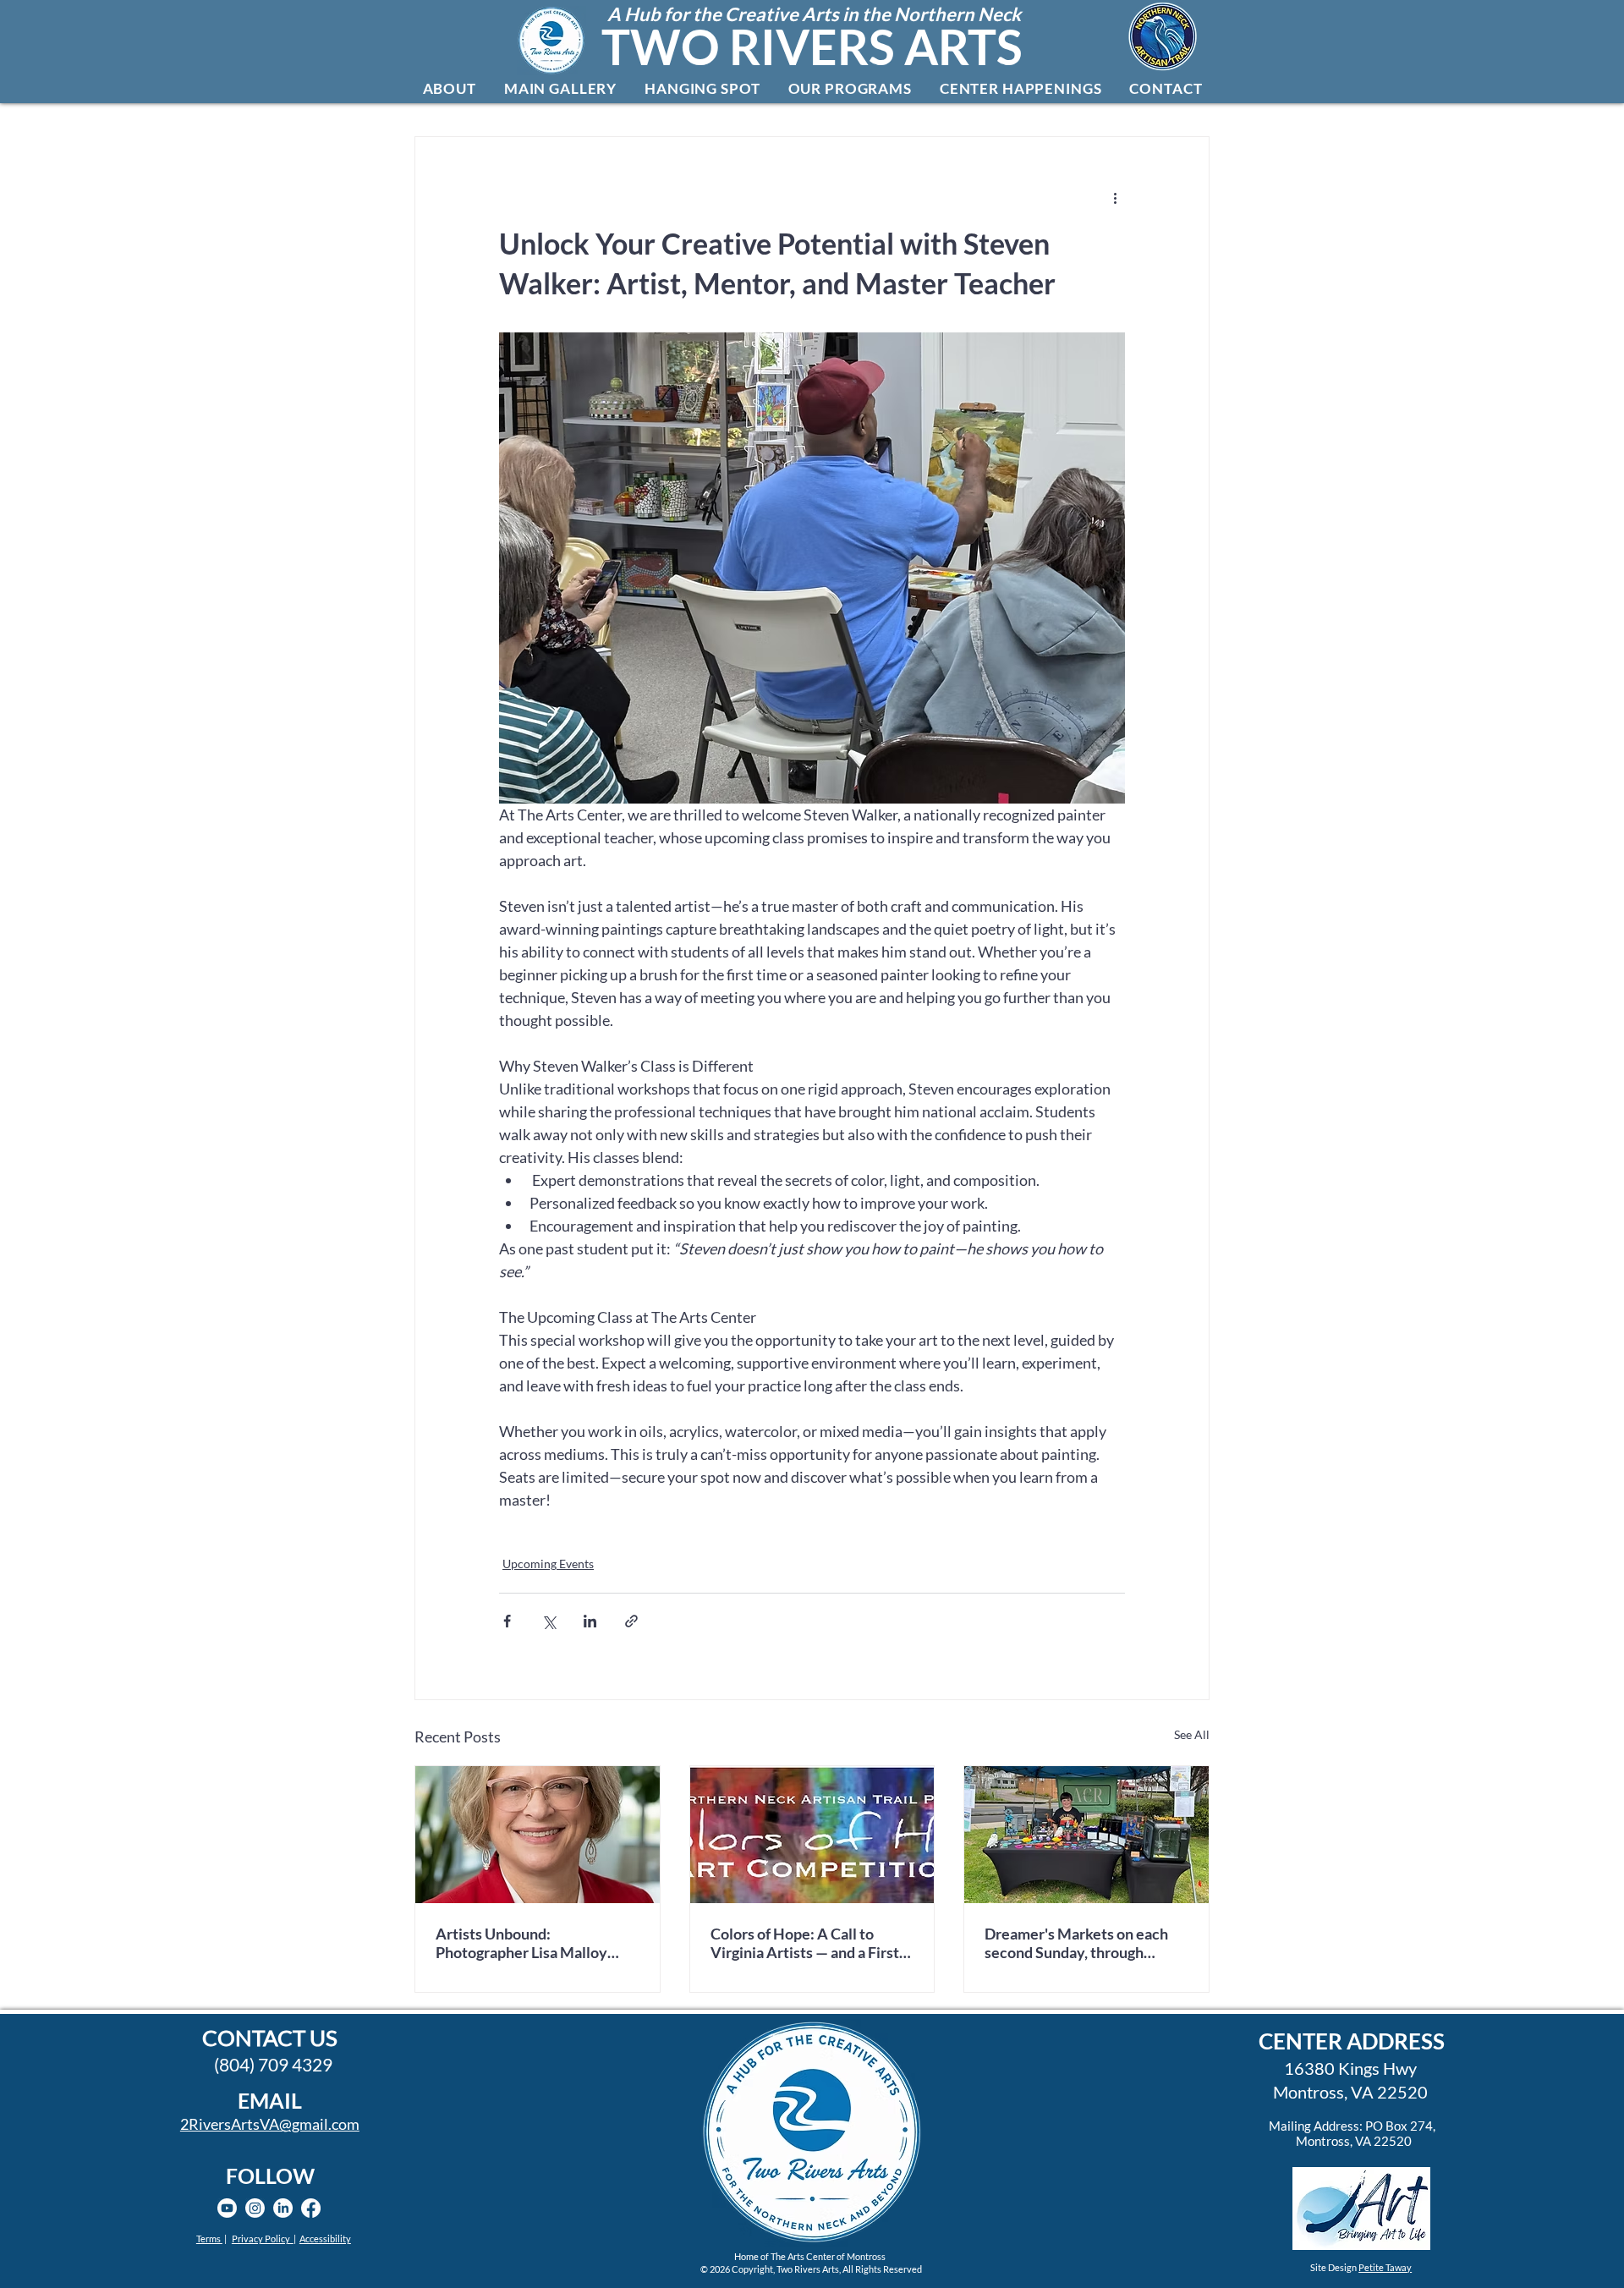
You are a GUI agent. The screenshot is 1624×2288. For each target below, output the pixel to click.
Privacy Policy (263, 2239)
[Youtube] (227, 2208)
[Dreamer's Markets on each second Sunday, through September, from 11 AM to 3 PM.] (1086, 1835)
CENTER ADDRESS (1352, 2041)
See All (1192, 1734)
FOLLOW (270, 2176)
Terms (209, 2239)
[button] (449, 88)
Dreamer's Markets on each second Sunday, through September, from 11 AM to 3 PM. (1078, 1943)
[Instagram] (255, 2208)
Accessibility (325, 2239)
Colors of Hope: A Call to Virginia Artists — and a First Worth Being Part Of (805, 1943)
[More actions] (1115, 198)
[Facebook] (311, 2208)
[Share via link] (631, 1621)
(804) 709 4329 (273, 2064)
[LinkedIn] (283, 2208)
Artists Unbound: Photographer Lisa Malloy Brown (521, 1943)
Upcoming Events (548, 1564)
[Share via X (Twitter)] (549, 1621)
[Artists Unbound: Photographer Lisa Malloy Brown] (538, 1835)
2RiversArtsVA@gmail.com (270, 2124)
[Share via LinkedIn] (590, 1621)
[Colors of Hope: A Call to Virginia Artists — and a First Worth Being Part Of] (812, 1835)
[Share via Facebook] (507, 1621)
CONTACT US (270, 2038)
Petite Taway (1385, 2267)
